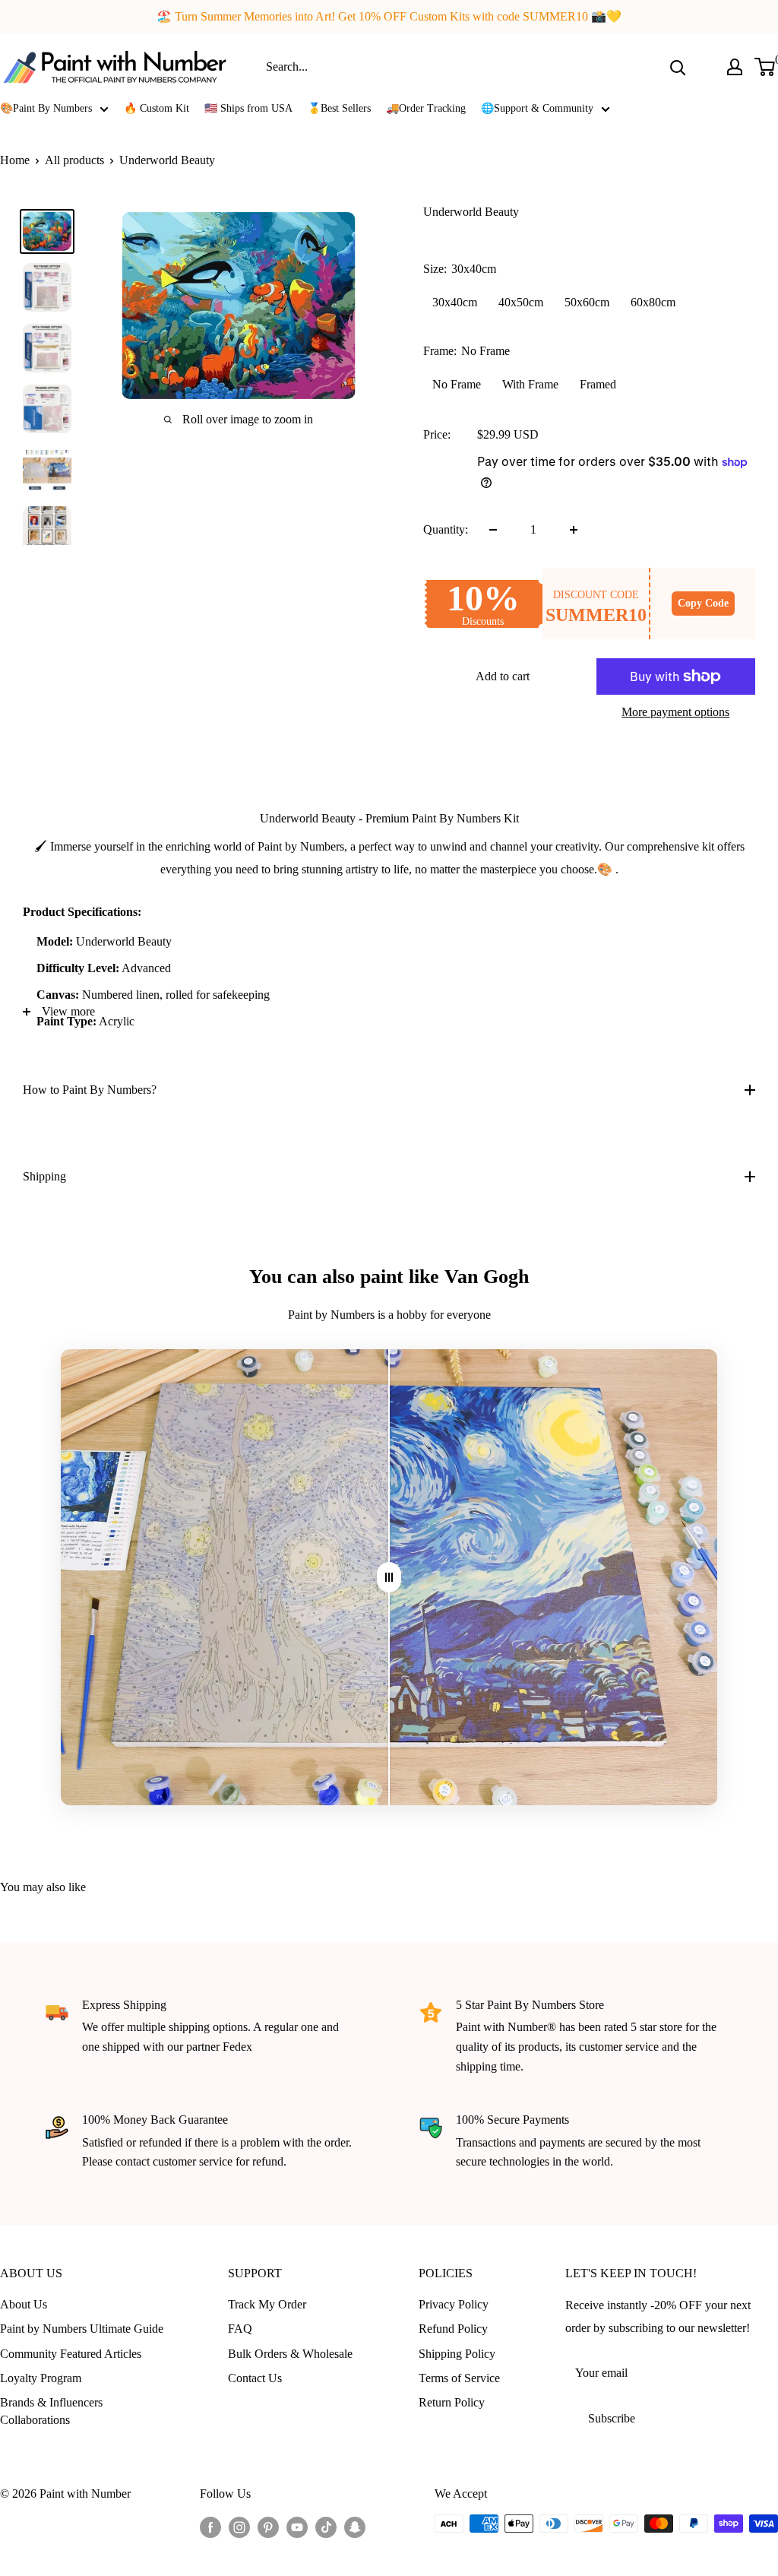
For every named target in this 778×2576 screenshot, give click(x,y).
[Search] (678, 67)
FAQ (240, 2329)
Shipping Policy (457, 2354)
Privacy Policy (454, 2304)
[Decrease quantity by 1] (493, 530)
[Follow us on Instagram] (239, 2526)
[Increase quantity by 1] (574, 530)
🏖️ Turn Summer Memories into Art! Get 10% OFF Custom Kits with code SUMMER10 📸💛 (389, 16)
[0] (765, 67)
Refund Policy (453, 2329)
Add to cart (503, 676)
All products (74, 160)
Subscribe (612, 2418)
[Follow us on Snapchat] (355, 2526)
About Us (24, 2304)
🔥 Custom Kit (157, 108)
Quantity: (446, 529)
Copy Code (703, 603)
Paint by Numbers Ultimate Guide (82, 2329)
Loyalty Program (41, 2378)
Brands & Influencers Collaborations (51, 2411)
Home (15, 160)
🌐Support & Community (537, 108)
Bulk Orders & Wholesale (290, 2354)
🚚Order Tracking (426, 108)
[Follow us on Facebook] (210, 2526)
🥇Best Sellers (339, 108)
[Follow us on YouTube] (297, 2526)
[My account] (735, 67)
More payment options (675, 712)
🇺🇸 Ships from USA (248, 108)
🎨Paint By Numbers (46, 108)
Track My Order (267, 2304)
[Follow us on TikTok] (326, 2526)
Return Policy (452, 2402)
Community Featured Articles (71, 2354)
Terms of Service (459, 2378)
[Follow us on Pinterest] (268, 2526)
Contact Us (255, 2378)
